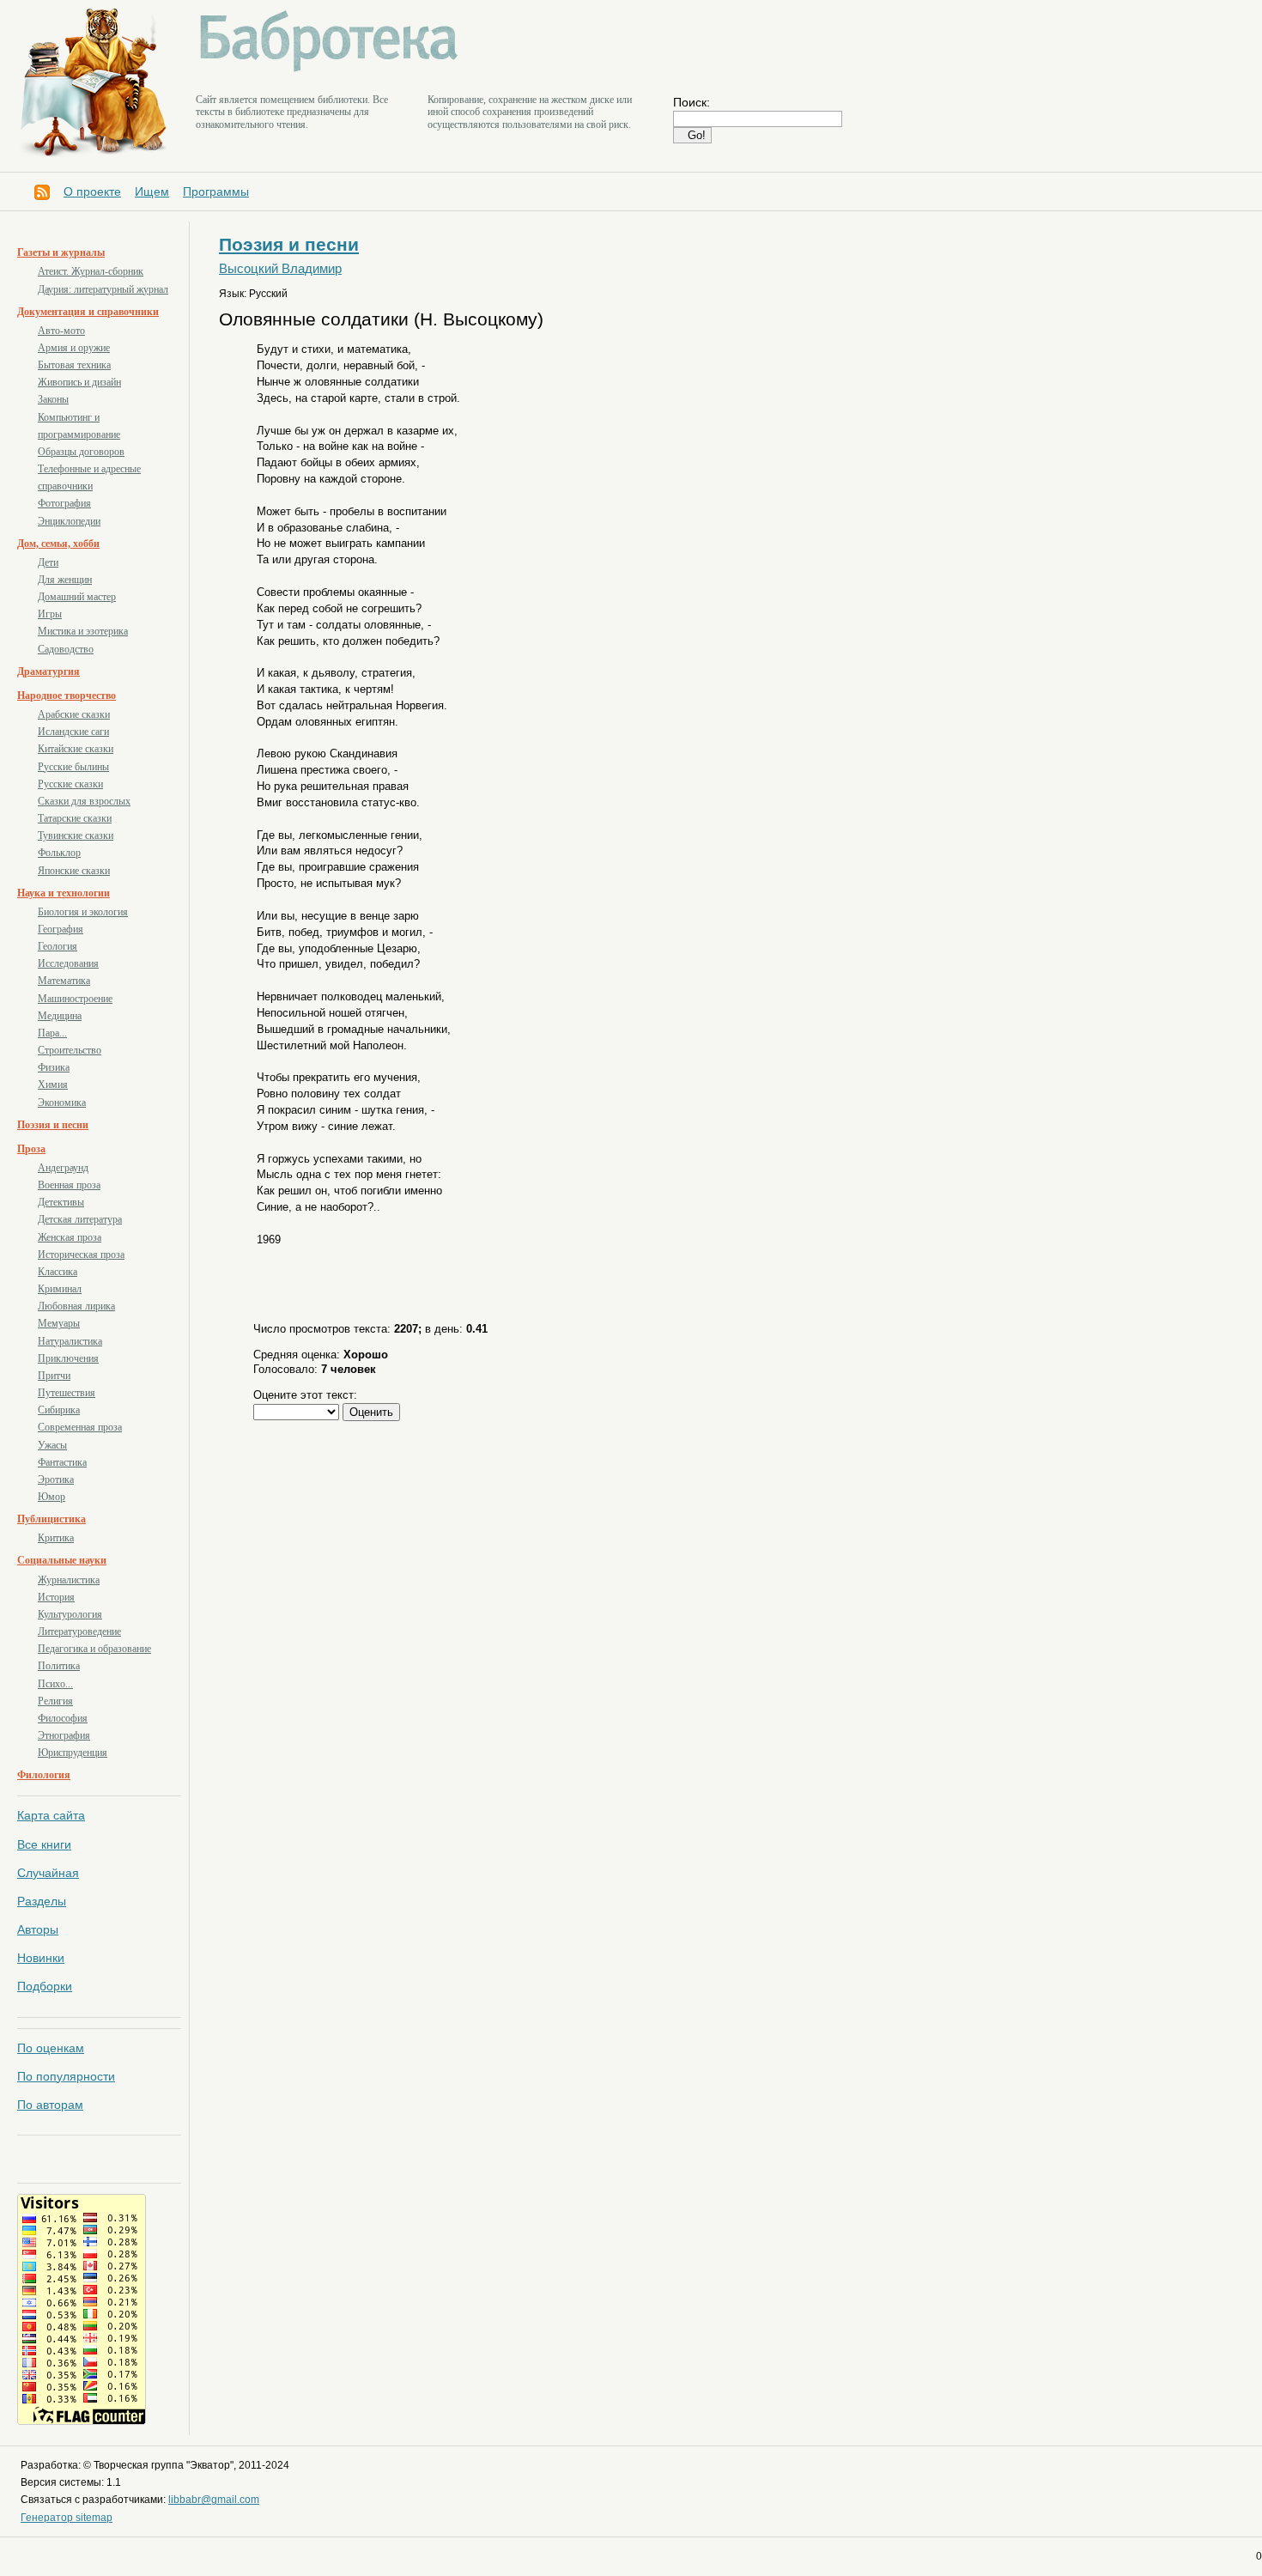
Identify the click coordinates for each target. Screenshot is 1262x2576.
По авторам (50, 2105)
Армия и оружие (74, 348)
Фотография (64, 503)
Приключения (68, 1358)
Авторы (38, 1929)
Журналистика (69, 1580)
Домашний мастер (77, 597)
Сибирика (59, 1410)
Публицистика (52, 1519)
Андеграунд (63, 1168)
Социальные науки (62, 1560)
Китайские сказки (76, 749)
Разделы (42, 1901)
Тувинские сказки (76, 835)
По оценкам (51, 2048)
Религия (55, 1701)
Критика (56, 1538)
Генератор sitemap (67, 2518)
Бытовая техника (74, 365)
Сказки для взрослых (84, 801)
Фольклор (59, 853)
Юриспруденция (73, 1753)
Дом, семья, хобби (58, 544)
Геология (58, 946)
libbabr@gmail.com (214, 2500)
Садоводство (66, 649)
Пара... (52, 1033)
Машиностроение (75, 999)
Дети (48, 562)
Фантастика (62, 1462)
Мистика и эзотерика (83, 631)
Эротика (56, 1479)
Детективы (61, 1202)
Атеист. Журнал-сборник (91, 271)
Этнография (64, 1735)
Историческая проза (81, 1255)
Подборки (45, 1986)
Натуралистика (70, 1341)
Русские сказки (70, 784)
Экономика (62, 1103)
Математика (64, 981)
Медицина (60, 1016)
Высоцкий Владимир (280, 269)
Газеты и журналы (61, 252)
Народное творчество (67, 696)
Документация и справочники (88, 312)
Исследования (68, 963)
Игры (50, 614)
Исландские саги (73, 732)
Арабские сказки (74, 714)
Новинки (41, 1958)
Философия (63, 1718)
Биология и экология (83, 912)
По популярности (66, 2076)
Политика (59, 1666)
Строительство (70, 1050)
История (56, 1597)
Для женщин (65, 580)
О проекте (92, 191)
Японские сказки (74, 871)
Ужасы (52, 1445)
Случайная (48, 1873)
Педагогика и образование (94, 1649)
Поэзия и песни (53, 1125)
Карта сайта (51, 1815)
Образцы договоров (81, 452)
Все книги (44, 1844)
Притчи (54, 1376)
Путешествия (67, 1393)
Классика (58, 1272)
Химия (53, 1084)
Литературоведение (79, 1631)
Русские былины (73, 767)
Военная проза (69, 1185)
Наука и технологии (64, 893)
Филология (44, 1775)
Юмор (52, 1497)
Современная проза (80, 1427)
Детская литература (80, 1219)
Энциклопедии (69, 521)
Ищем (152, 191)
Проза (31, 1149)
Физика (54, 1067)
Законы (53, 399)
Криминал (60, 1289)
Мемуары (59, 1323)
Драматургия (49, 671)
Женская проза (70, 1237)
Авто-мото (61, 331)
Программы (216, 191)
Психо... (55, 1684)
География (61, 929)
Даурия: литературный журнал (103, 289)
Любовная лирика (76, 1306)
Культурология (70, 1614)
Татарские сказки (75, 818)
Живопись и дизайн (79, 382)
